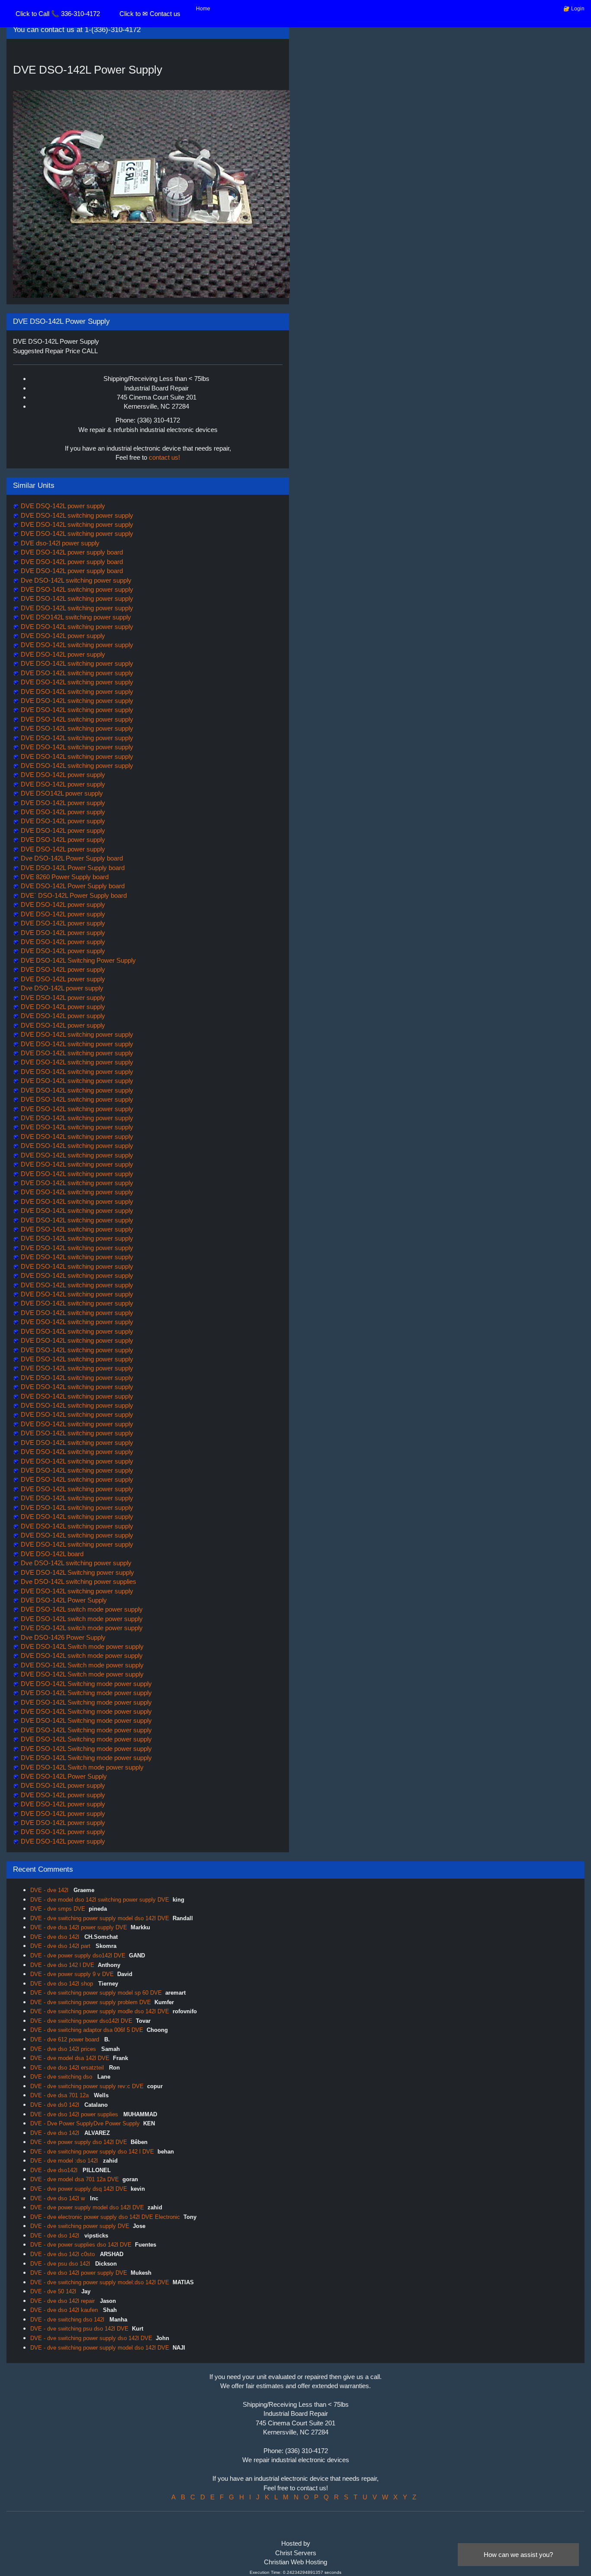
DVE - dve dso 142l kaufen (65, 2310)
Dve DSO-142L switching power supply (75, 580)
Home (203, 9)
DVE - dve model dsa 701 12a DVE (75, 2179)
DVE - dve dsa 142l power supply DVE (79, 1927)
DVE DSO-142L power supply (62, 636)
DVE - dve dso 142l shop (63, 1984)
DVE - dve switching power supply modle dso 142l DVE (100, 2011)
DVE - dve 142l (50, 1890)
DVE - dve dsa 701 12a (60, 2095)
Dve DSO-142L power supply (61, 988)
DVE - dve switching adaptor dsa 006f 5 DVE (87, 2030)
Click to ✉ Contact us (150, 14)
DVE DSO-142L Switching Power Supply (77, 960)
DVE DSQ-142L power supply (62, 506)
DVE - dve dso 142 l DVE (62, 1965)
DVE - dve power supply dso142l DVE (78, 1955)
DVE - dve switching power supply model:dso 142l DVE (100, 2282)
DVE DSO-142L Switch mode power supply (81, 1646)
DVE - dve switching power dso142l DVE (81, 2021)
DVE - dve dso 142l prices (64, 2049)
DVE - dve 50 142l (54, 2291)
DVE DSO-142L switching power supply (76, 515)
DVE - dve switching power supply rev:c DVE (87, 2086)
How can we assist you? (518, 2555)
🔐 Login (574, 9)
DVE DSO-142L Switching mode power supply (85, 1684)
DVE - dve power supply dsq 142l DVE (79, 2189)
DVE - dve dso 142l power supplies (75, 2114)
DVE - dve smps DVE (58, 1909)
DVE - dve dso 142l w (58, 2198)
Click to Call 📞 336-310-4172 (58, 14)
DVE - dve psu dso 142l (61, 2264)
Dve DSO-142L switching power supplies (78, 1581)
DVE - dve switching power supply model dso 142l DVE (100, 1918)
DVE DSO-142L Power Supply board (72, 868)
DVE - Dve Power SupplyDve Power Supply (85, 2123)
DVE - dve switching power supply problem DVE (91, 2002)
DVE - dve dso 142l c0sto (63, 2254)
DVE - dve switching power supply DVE (80, 2226)
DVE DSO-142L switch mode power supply (81, 1609)
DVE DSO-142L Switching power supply (77, 1572)
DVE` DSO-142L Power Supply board (73, 895)
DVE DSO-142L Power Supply (63, 1600)
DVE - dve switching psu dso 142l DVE (79, 2329)
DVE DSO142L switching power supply (75, 617)
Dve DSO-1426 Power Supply (62, 1637)
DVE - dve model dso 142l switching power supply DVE (100, 1900)
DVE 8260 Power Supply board (64, 877)
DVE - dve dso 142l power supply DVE (79, 2273)
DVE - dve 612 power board (66, 2039)
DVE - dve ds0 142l (56, 2105)
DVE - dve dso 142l (56, 1937)
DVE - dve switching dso (62, 2077)
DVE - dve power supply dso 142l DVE (79, 2142)
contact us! (164, 457)
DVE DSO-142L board (51, 1554)
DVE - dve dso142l (55, 2170)
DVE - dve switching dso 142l (68, 2320)
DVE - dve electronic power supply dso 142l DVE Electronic (105, 2217)
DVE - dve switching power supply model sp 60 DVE (96, 1993)
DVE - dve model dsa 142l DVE (70, 2058)
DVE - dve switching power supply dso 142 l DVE (92, 2152)
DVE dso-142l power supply (59, 543)
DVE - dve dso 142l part (61, 1946)
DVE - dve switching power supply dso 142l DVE (91, 2338)
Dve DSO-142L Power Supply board (71, 858)
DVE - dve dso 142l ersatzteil (68, 2068)
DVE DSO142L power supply (61, 793)
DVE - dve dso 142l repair (63, 2301)
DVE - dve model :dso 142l (65, 2161)
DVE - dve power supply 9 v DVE (72, 1974)
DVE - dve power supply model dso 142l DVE (87, 2207)
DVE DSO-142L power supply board (71, 552)
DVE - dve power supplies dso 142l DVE (81, 2245)
